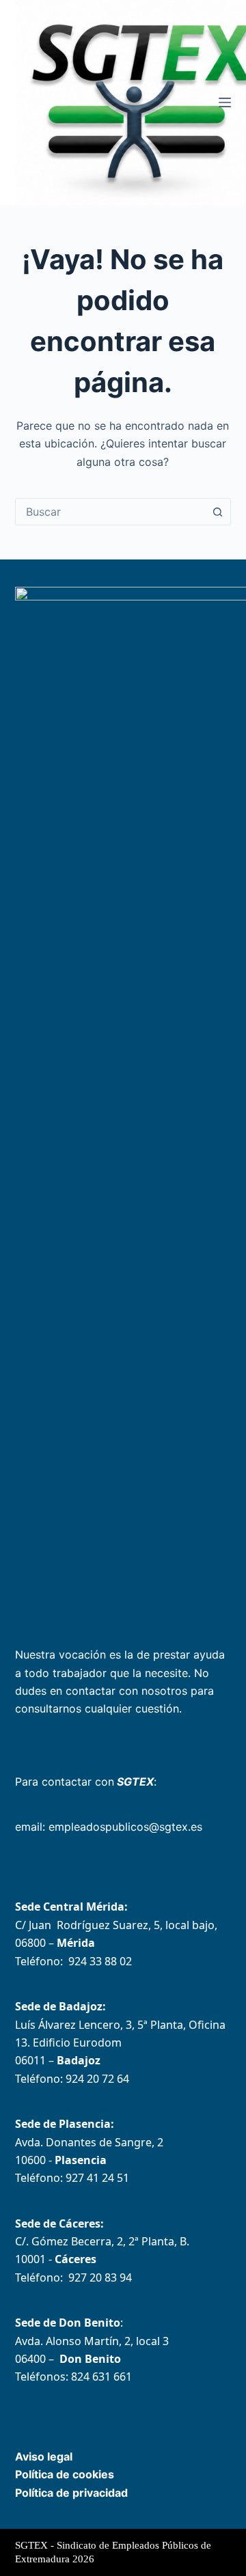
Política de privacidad (71, 2493)
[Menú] (225, 102)
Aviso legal (44, 2456)
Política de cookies (65, 2474)
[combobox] (110, 512)
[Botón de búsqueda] (217, 512)
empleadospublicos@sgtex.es (125, 1827)
